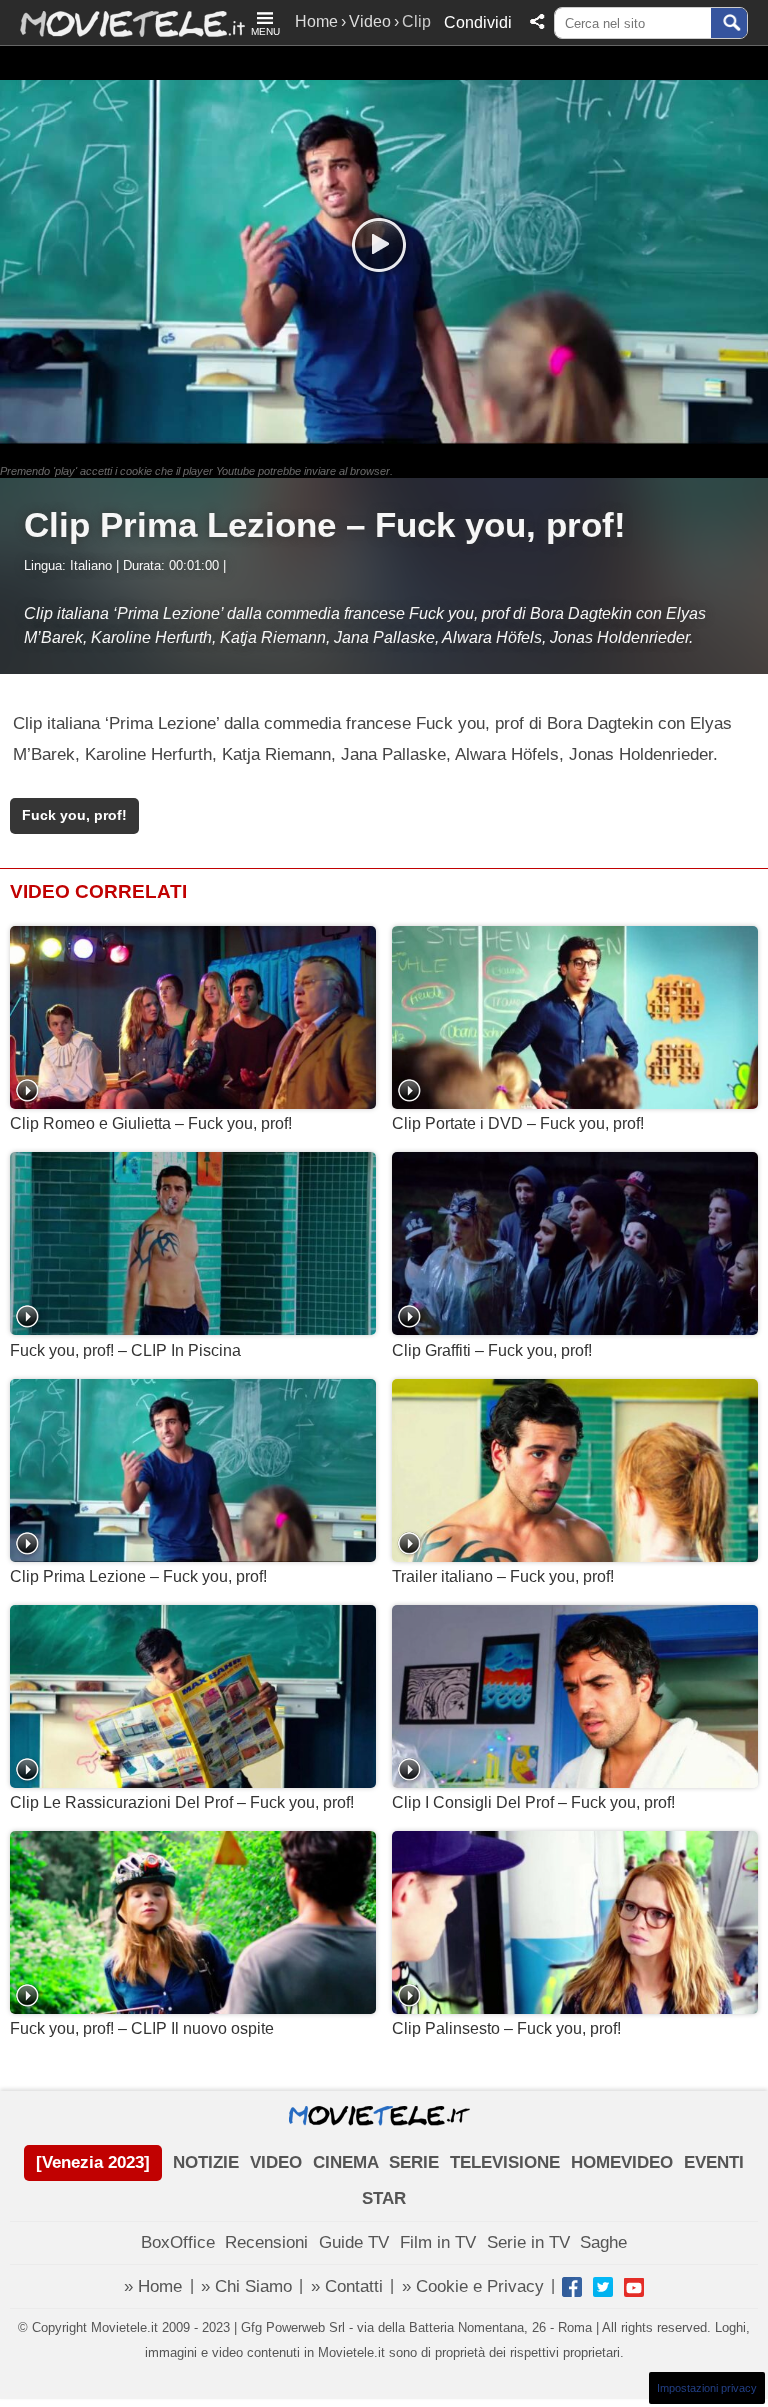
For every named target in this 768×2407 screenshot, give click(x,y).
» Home (153, 2286)
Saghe (603, 2242)
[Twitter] (603, 2287)
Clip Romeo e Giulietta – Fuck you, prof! (151, 1123)
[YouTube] (634, 2287)
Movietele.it (122, 22)
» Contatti (347, 2286)
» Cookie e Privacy (473, 2286)
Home (316, 21)
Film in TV (438, 2242)
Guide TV (354, 2242)
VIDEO (276, 2162)
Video (370, 21)
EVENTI (714, 2162)
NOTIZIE (206, 2162)
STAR (384, 2198)
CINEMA (346, 2162)
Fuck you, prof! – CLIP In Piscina (125, 1350)
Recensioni (266, 2242)
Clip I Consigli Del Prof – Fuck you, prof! (533, 1802)
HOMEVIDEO (622, 2162)
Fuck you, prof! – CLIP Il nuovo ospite (142, 2028)
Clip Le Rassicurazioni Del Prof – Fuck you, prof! (182, 1802)
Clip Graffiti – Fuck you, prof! (492, 1350)
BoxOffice (178, 2242)
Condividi (478, 22)
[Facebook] (572, 2287)
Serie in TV (528, 2242)
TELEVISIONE (505, 2162)
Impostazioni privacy (707, 2388)
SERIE (414, 2162)
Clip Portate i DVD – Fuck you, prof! (518, 1123)
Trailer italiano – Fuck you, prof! (503, 1576)
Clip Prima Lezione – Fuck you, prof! (138, 1576)
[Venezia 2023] (93, 2162)
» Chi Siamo (246, 2286)
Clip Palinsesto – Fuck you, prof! (506, 2028)
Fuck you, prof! (74, 815)
